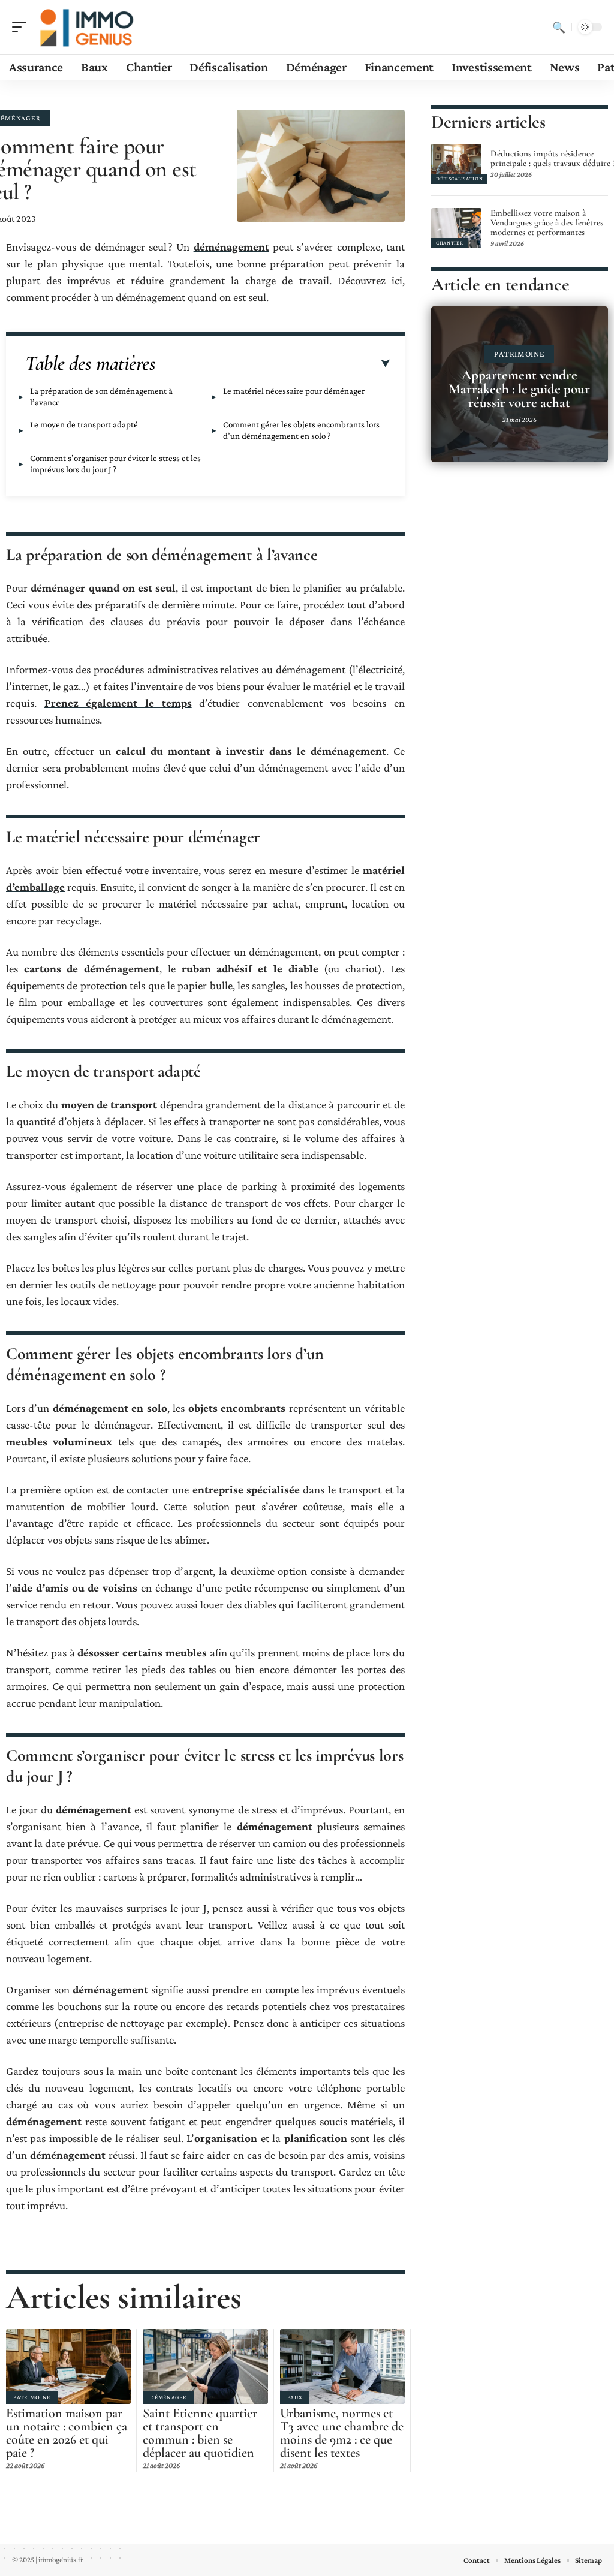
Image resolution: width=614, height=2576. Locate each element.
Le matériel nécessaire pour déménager (294, 391)
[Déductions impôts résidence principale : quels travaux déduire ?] (456, 164)
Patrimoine (32, 2397)
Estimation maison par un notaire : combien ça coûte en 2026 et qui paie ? (67, 2433)
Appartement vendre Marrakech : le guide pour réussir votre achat (519, 389)
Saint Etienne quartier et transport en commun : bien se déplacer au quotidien (200, 2433)
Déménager (168, 2397)
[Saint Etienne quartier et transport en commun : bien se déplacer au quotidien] (205, 2366)
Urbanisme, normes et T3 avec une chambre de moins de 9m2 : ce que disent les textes (342, 2433)
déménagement (231, 247)
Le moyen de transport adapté (84, 424)
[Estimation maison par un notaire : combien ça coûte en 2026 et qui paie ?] (68, 2366)
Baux (295, 2397)
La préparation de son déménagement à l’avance (101, 397)
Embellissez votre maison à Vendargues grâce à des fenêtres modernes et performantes (547, 222)
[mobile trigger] (22, 27)
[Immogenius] (86, 27)
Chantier (450, 243)
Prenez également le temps (118, 703)
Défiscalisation (460, 179)
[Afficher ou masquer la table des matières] (273, 364)
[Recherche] (559, 27)
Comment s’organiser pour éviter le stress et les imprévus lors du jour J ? (115, 464)
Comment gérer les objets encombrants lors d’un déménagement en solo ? (301, 430)
